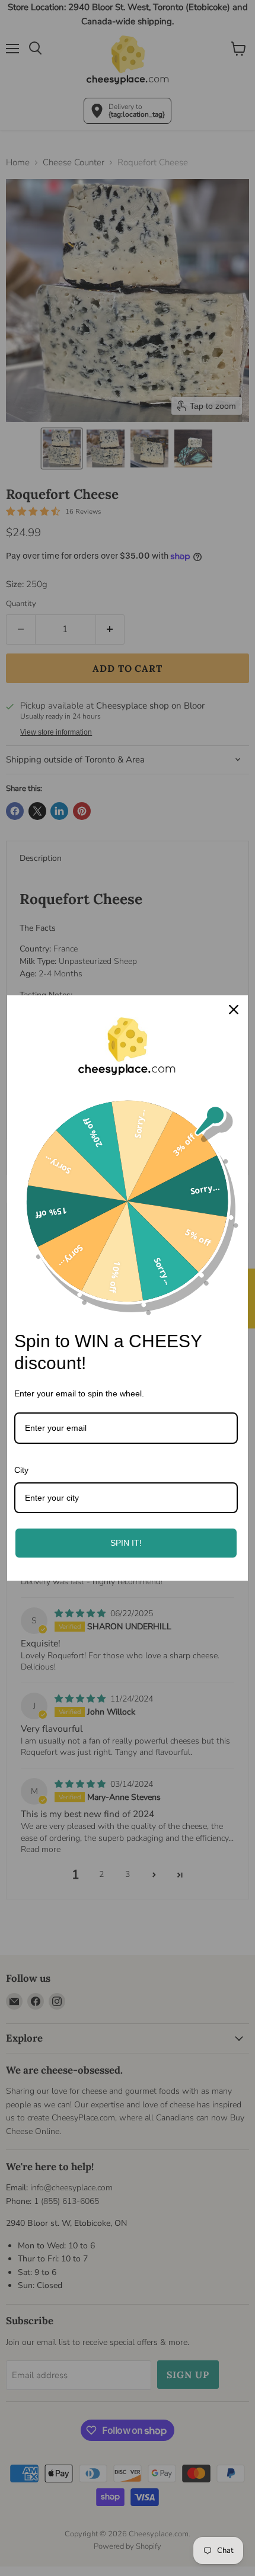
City (21, 1470)
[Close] (234, 1010)
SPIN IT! (126, 1543)
